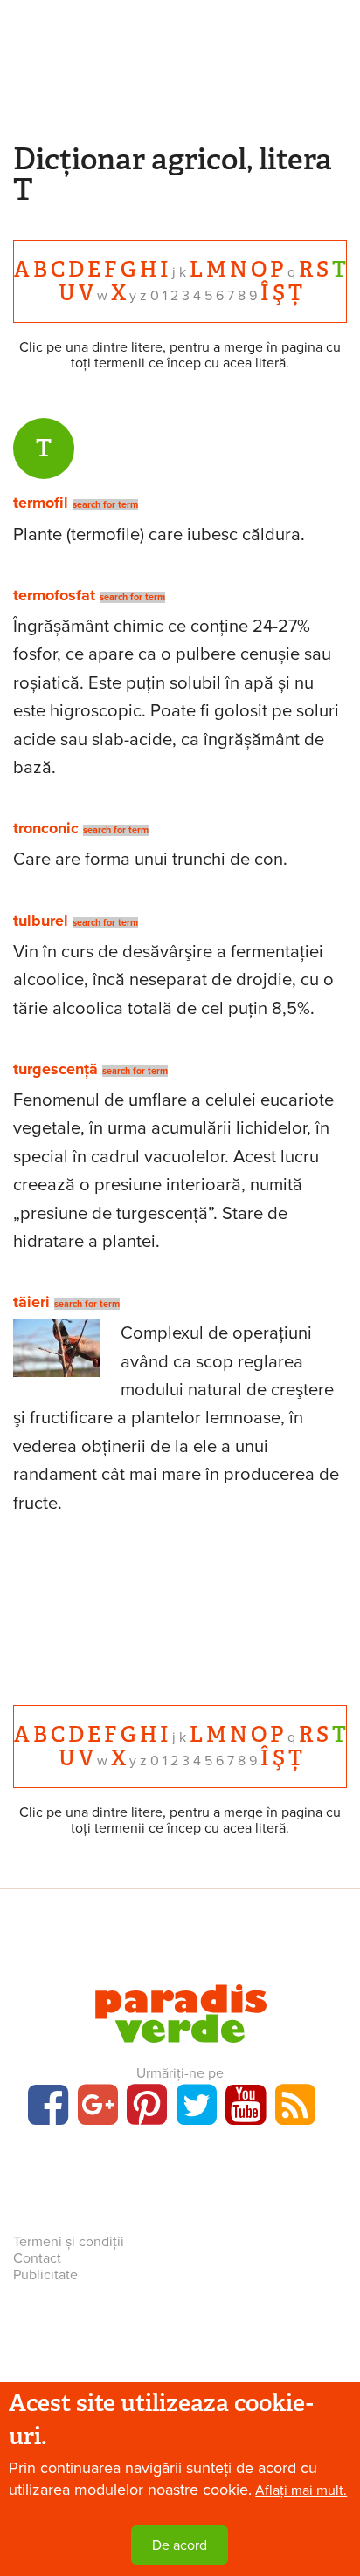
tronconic (46, 828)
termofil (41, 503)
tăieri (31, 1302)
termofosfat (54, 595)
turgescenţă (55, 1069)
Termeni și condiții (69, 2242)
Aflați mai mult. (301, 2490)
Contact (37, 2258)
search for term (105, 505)
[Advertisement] (180, 92)
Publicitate (45, 2275)
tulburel (41, 921)
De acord (180, 2545)
